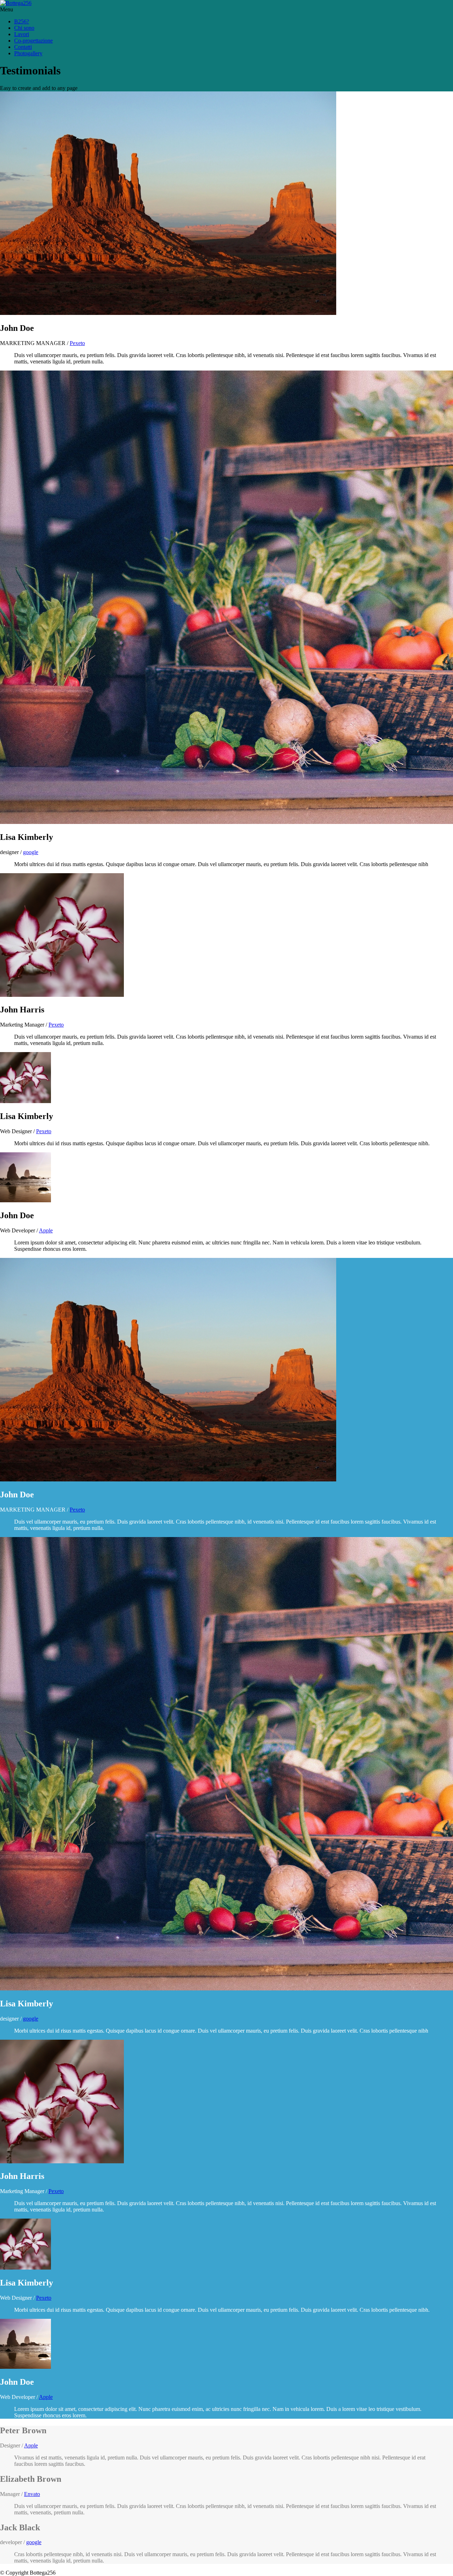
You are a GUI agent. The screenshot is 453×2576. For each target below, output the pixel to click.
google (31, 852)
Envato (32, 2494)
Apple (46, 1230)
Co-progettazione (33, 41)
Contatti (23, 47)
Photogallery (28, 53)
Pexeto (77, 343)
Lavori (22, 34)
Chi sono (24, 28)
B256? (22, 21)
